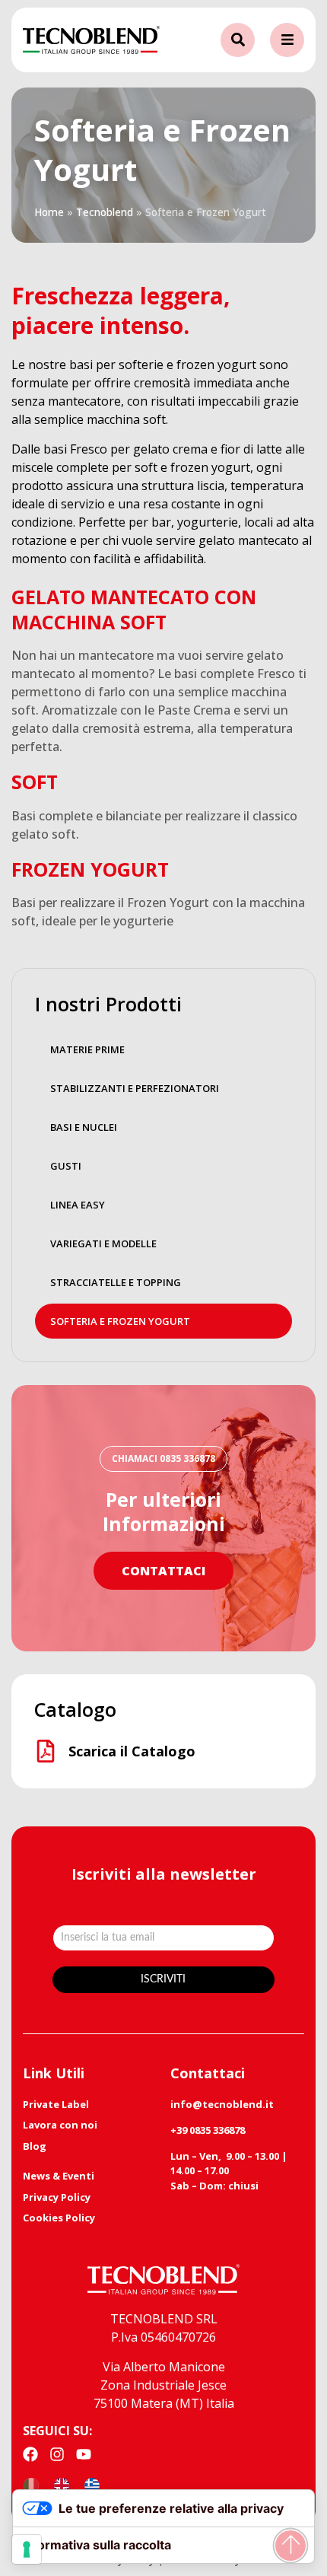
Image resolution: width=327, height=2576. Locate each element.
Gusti (66, 1166)
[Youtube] (84, 2454)
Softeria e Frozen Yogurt (120, 1321)
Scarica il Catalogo (132, 1751)
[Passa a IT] (31, 2485)
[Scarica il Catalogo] (46, 1751)
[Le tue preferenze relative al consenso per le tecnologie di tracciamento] (27, 2549)
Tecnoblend (105, 212)
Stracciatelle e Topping (116, 1282)
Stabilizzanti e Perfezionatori (135, 1088)
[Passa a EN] (62, 2485)
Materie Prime (87, 1049)
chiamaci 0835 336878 (163, 1458)
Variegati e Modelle (103, 1243)
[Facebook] (30, 2454)
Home (49, 212)
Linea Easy (78, 1205)
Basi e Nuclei (84, 1127)
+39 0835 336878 (208, 2130)
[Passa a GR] (92, 2485)
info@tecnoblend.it (222, 2104)
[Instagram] (57, 2454)
